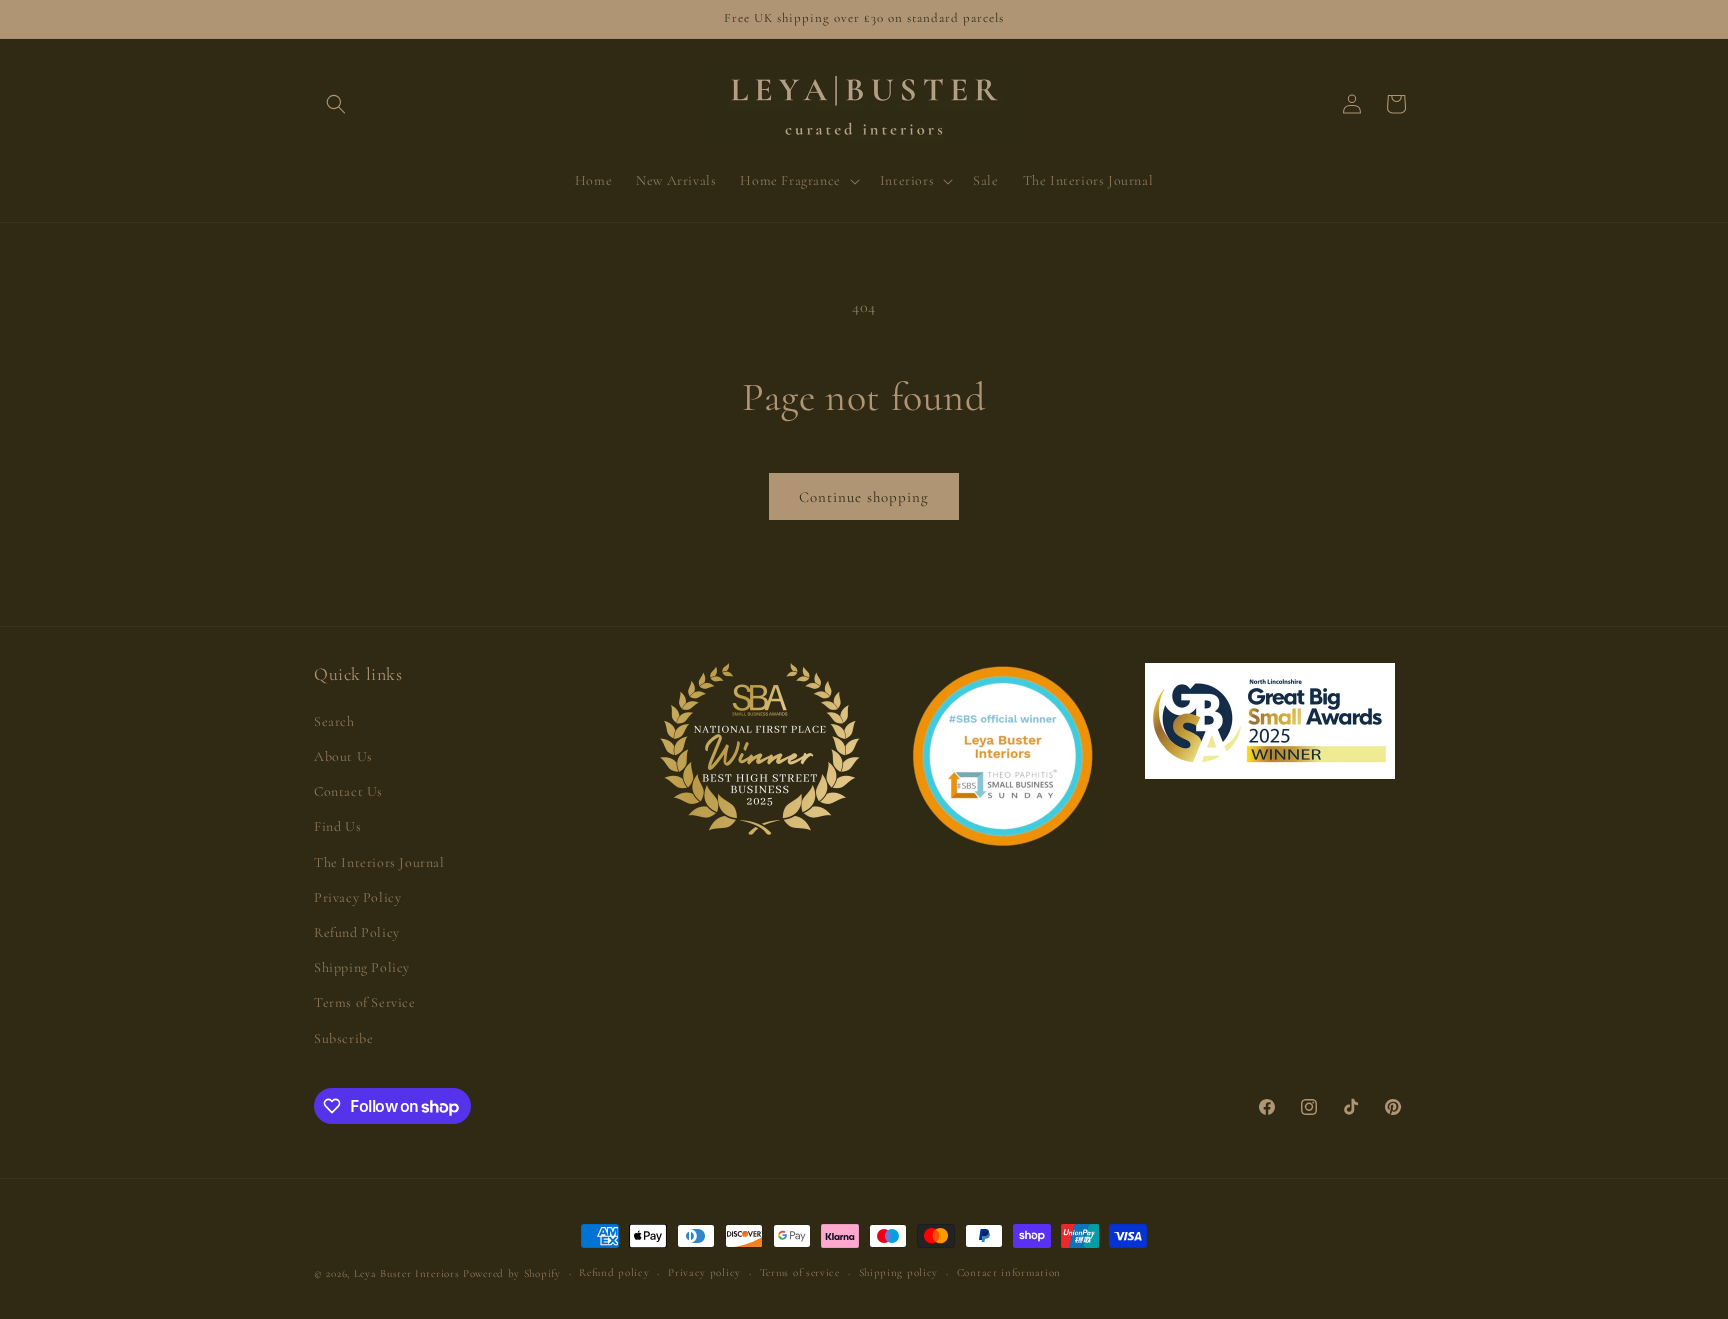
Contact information (1009, 1272)
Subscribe (343, 1038)
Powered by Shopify (512, 1273)
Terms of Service (365, 1002)
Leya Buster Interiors (408, 1273)
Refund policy (614, 1272)
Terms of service (800, 1272)
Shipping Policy (362, 967)
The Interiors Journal (379, 862)
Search (334, 721)
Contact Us (348, 791)
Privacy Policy (357, 897)
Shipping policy (899, 1272)
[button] (336, 104)
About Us (343, 756)
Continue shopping (864, 497)
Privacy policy (704, 1272)
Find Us (337, 826)
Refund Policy (357, 932)
